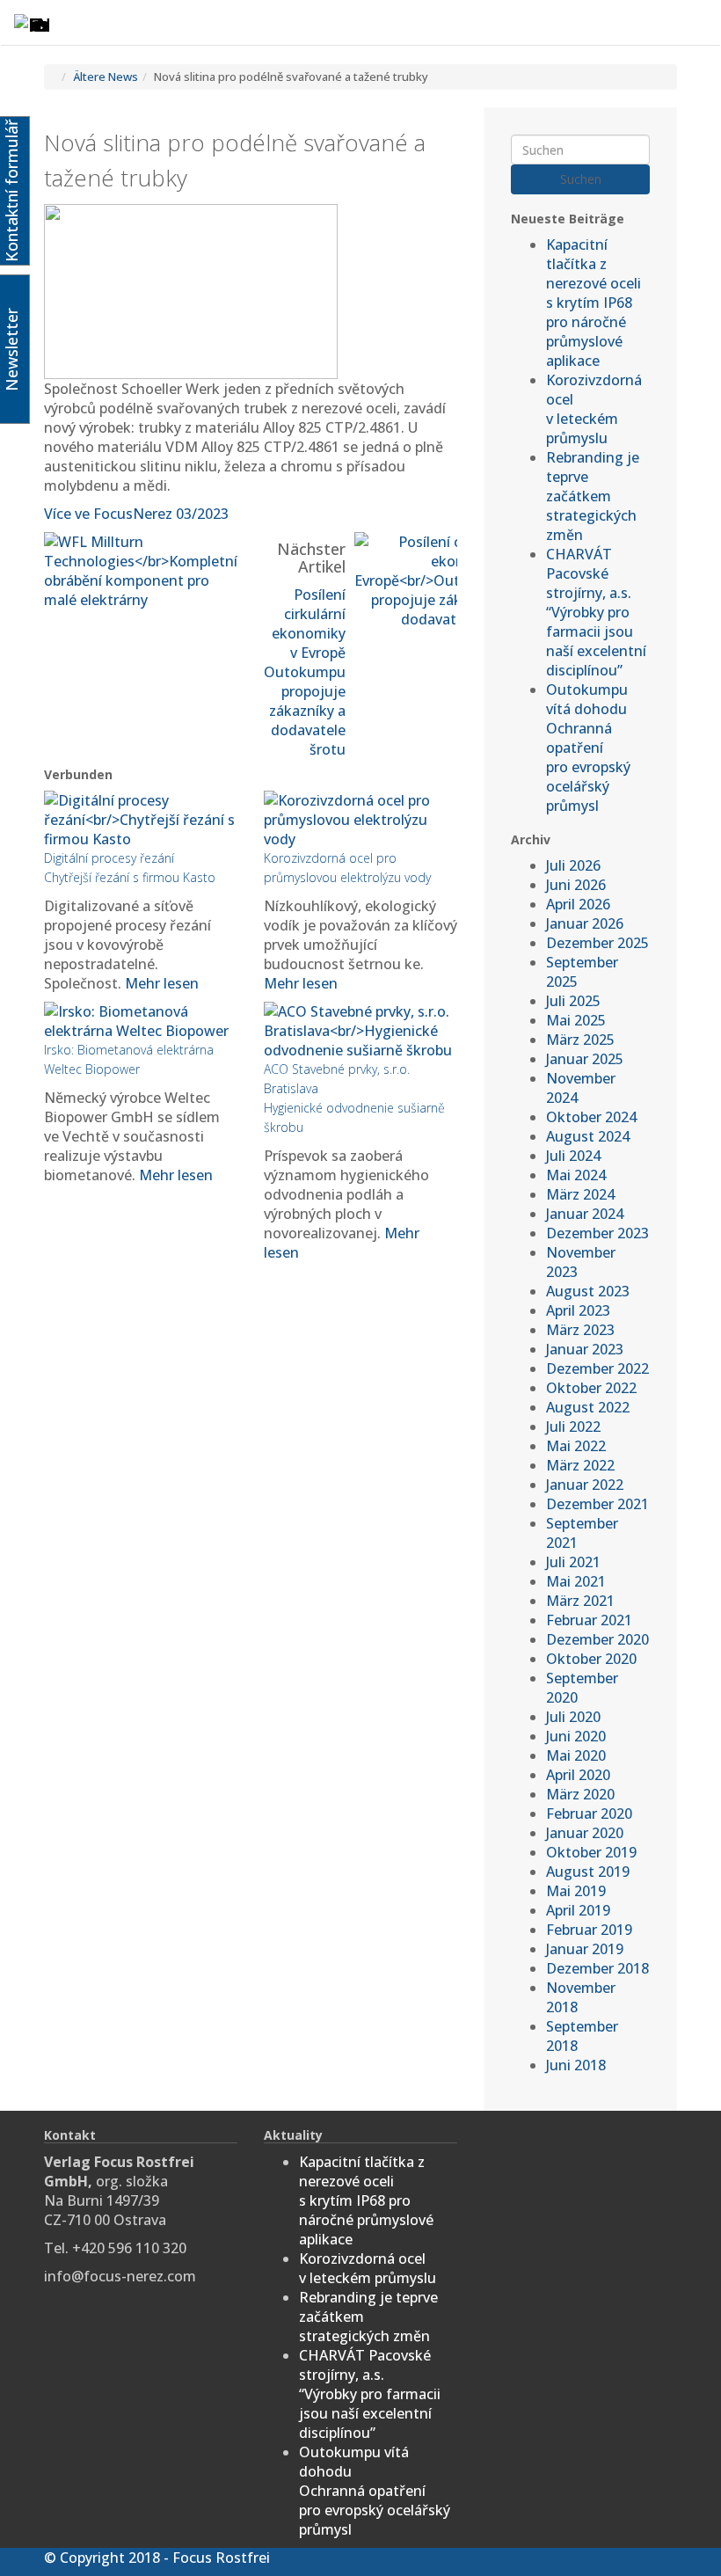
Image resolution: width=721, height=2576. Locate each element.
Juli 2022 (573, 1427)
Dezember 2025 (597, 943)
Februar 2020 (589, 1813)
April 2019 (578, 1910)
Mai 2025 (576, 1020)
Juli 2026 (573, 865)
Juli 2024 (573, 1156)
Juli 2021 (573, 1562)
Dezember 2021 (597, 1504)
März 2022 (580, 1465)
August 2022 (588, 1407)
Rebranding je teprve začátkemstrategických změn (593, 496)
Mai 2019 (576, 1891)
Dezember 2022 (597, 1368)
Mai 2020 (576, 1755)
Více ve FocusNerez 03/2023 (136, 514)
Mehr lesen (162, 983)
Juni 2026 (576, 885)
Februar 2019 (589, 1930)
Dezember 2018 (597, 1968)
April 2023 (578, 1310)
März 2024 (580, 1194)
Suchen (581, 179)
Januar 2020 (585, 1833)
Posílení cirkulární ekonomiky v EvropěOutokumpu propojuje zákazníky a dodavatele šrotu (305, 672)
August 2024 (588, 1136)
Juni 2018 (576, 2065)
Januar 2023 (585, 1349)
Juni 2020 (576, 1736)
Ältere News (106, 77)
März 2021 (580, 1601)
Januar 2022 (585, 1485)
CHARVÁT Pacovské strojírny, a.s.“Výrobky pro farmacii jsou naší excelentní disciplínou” (596, 612)
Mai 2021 (576, 1581)
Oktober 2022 (591, 1388)
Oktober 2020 (591, 1659)
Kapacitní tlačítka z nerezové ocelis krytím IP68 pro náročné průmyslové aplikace (594, 303)
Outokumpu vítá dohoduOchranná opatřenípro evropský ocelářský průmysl (588, 748)
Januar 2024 (585, 1214)
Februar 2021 (589, 1620)
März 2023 (580, 1330)
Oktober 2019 (591, 1852)
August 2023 (588, 1291)
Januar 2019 (585, 1949)
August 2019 (588, 1872)
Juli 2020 (573, 1717)
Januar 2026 (585, 923)
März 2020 (580, 1794)
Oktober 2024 (591, 1117)
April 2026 (578, 904)
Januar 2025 (585, 1059)
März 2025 (580, 1040)
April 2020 (578, 1775)
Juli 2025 (573, 1001)
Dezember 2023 (597, 1233)
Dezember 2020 (597, 1639)
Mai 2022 (576, 1446)
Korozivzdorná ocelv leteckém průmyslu (594, 409)
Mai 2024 (576, 1175)
